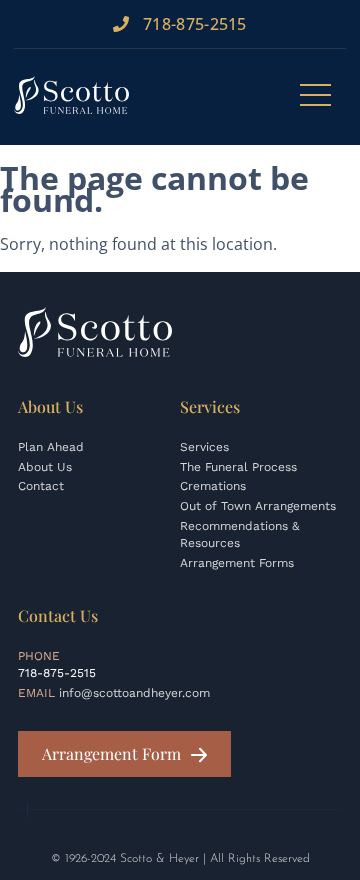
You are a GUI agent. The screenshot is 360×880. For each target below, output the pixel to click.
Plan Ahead (51, 447)
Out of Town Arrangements (258, 506)
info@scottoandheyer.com (134, 693)
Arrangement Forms (237, 563)
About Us (45, 467)
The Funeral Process (238, 467)
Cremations (213, 486)
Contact (41, 486)
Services (204, 447)
